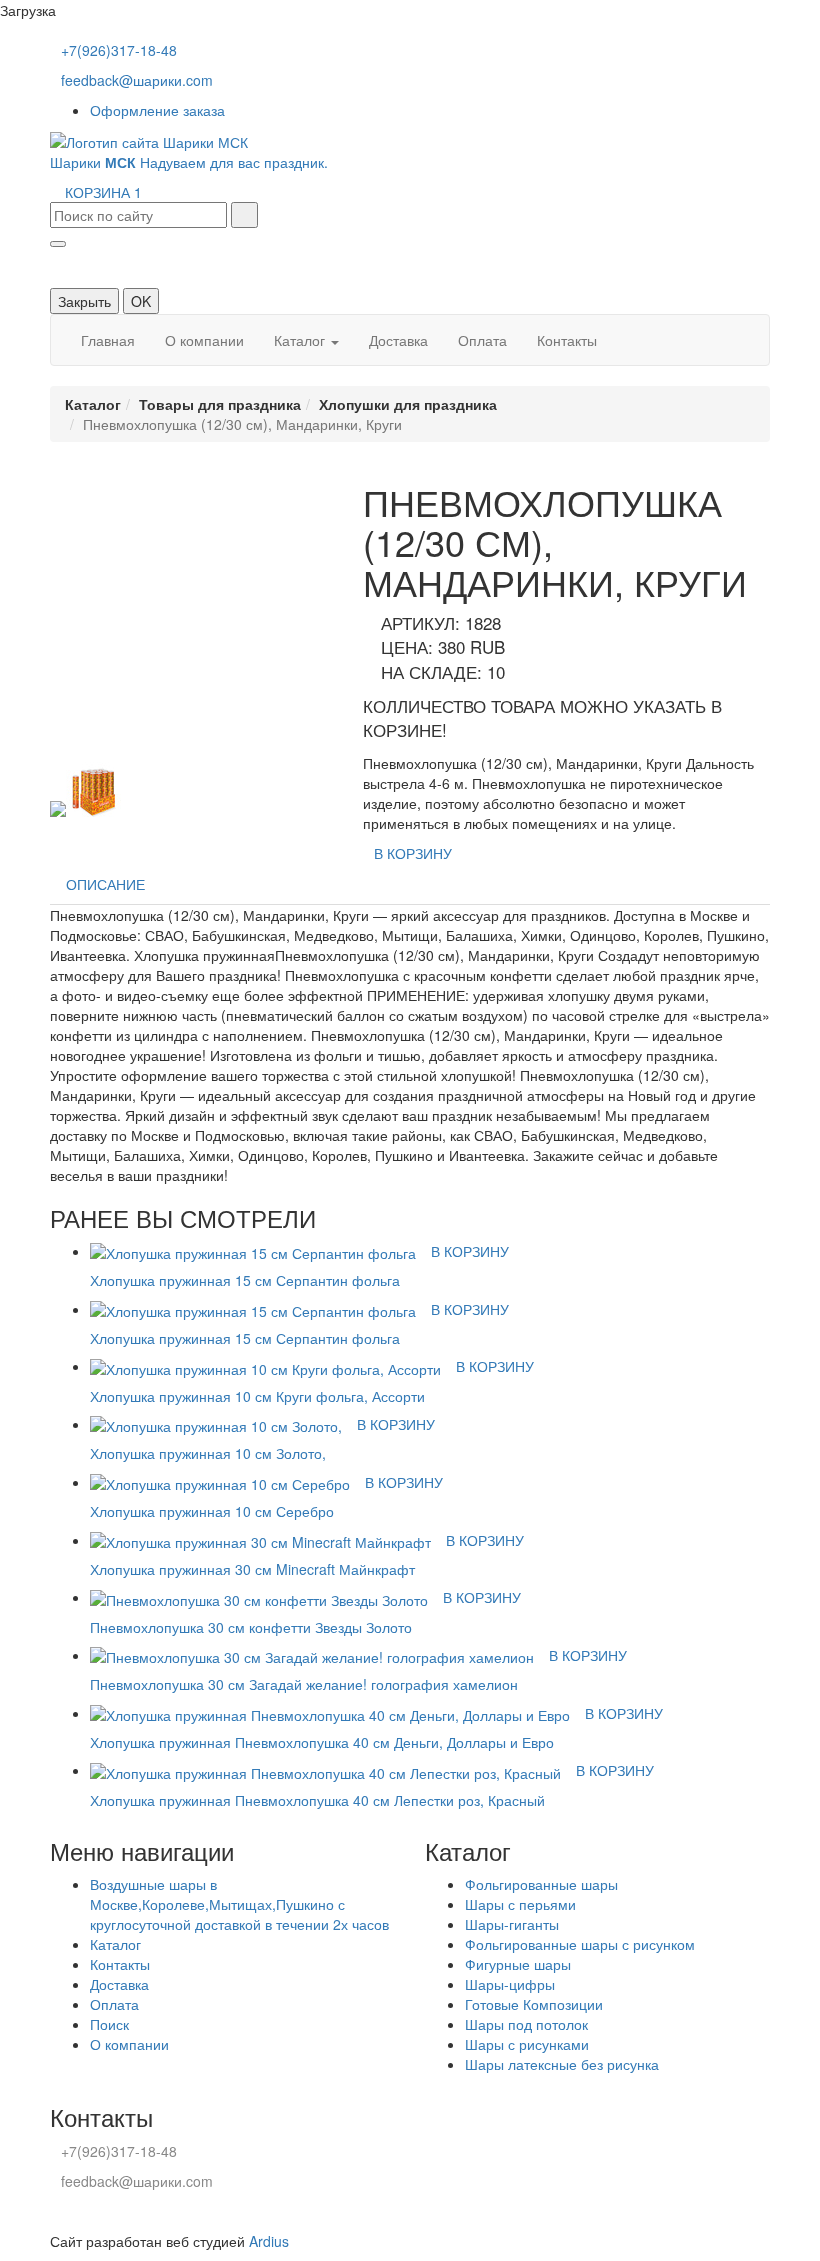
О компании (204, 340)
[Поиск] (244, 215)
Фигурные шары (518, 1964)
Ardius (269, 2241)
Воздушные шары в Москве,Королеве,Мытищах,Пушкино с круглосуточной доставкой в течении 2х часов (239, 1904)
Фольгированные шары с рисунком (580, 1944)
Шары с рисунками (527, 2044)
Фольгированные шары (541, 1884)
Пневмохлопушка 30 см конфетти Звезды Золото (251, 1627)
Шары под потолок (526, 2024)
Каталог (301, 340)
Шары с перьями (520, 1904)
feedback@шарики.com (137, 80)
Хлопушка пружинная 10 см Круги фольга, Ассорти (257, 1396)
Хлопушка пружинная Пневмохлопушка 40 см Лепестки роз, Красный (317, 1800)
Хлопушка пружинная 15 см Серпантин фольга (245, 1280)
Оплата (482, 340)
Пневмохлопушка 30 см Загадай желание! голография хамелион (304, 1684)
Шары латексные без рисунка (562, 2064)
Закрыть (84, 301)
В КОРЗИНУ (413, 853)
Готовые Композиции (534, 2004)
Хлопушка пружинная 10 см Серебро (212, 1511)
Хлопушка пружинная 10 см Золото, (208, 1453)
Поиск (109, 2024)
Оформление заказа (157, 110)
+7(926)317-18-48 (119, 50)
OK (141, 301)
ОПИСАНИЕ (105, 884)
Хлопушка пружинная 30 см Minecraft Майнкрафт (252, 1569)
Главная (108, 340)
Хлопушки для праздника (408, 404)
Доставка (398, 340)
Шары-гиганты (512, 1924)
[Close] (58, 244)
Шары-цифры (510, 1984)
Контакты (567, 340)
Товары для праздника (220, 404)
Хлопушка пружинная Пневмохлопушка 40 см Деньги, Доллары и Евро (322, 1742)
